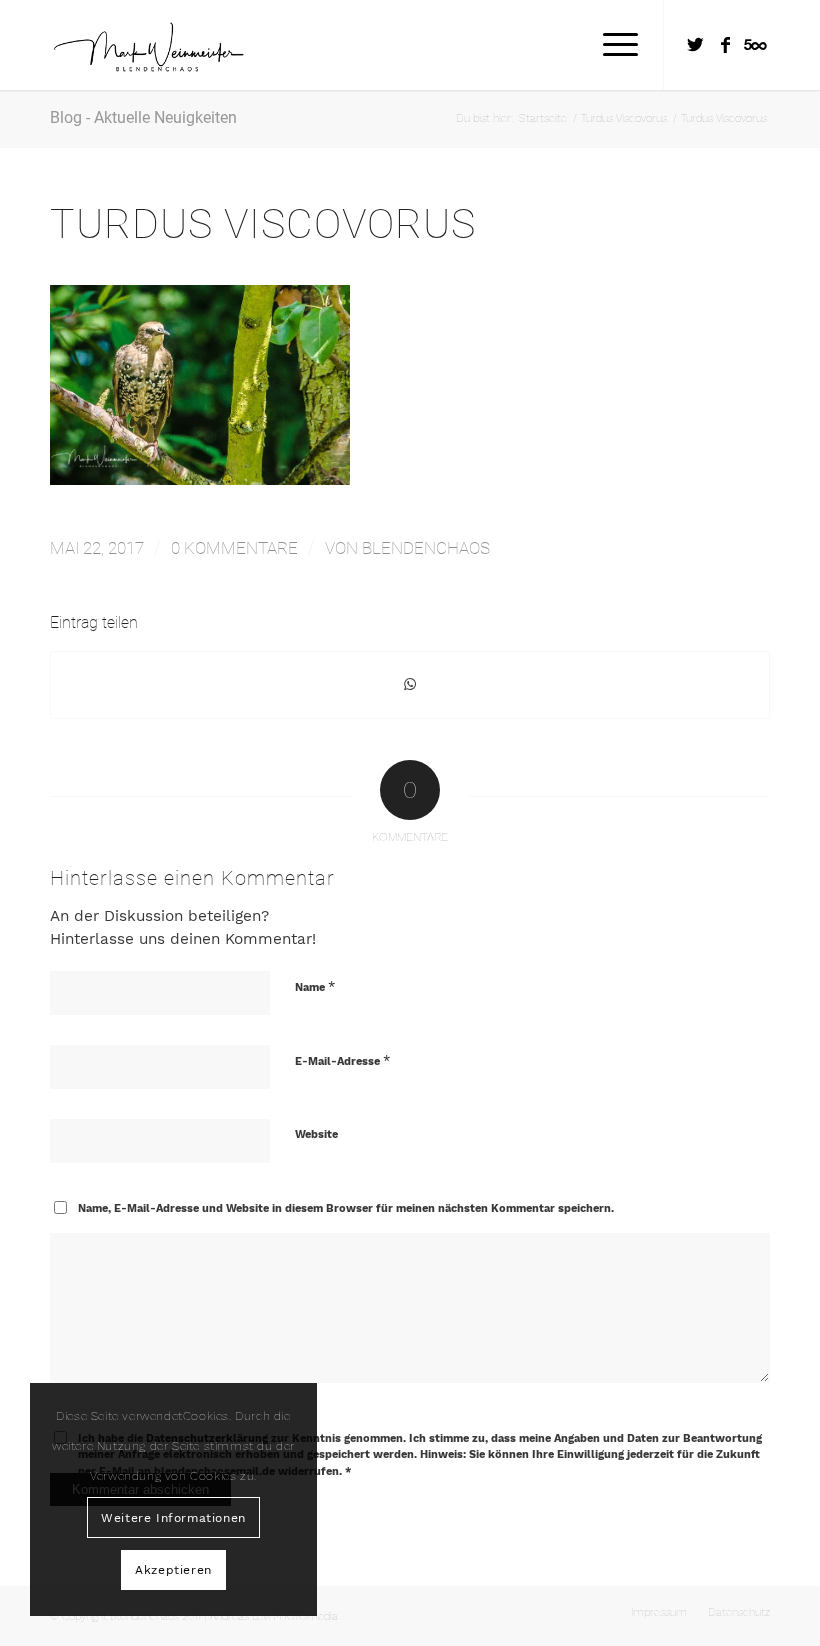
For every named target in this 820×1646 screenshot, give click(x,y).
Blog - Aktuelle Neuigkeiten (143, 117)
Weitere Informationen (173, 1518)
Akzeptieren (173, 1570)
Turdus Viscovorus (263, 224)
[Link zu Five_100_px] (755, 45)
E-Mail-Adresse (342, 1060)
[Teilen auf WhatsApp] (410, 684)
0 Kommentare (234, 548)
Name (315, 986)
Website (316, 1134)
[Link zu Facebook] (725, 45)
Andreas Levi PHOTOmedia (274, 1616)
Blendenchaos (426, 548)
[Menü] (610, 45)
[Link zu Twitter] (695, 45)
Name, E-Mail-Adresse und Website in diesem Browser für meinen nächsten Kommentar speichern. (346, 1208)
